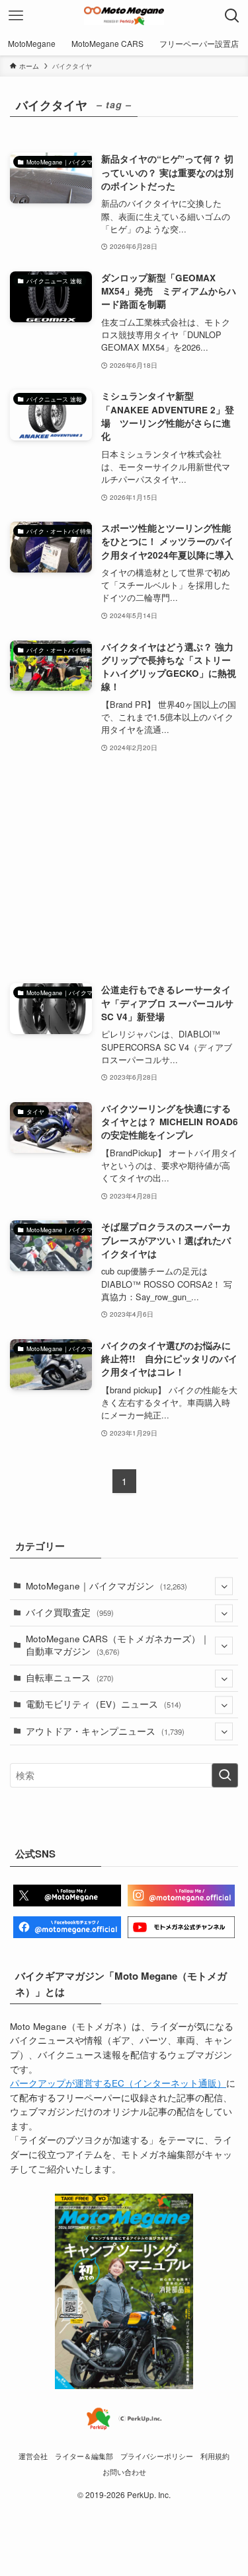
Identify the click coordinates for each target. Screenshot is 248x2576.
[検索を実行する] (225, 1775)
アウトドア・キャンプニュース (105, 1731)
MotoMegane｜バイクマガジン (106, 1586)
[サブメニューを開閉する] (224, 1586)
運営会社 (33, 2456)
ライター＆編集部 (84, 2456)
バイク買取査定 (70, 1612)
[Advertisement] (124, 869)
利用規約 (215, 2456)
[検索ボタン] (232, 16)
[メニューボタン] (16, 16)
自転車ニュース (70, 1678)
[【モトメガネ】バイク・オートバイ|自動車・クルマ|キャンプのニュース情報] (124, 16)
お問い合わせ (124, 2472)
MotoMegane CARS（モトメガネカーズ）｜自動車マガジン (118, 1645)
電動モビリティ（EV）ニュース (103, 1704)
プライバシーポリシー (157, 2456)
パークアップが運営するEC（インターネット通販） (118, 2083)
